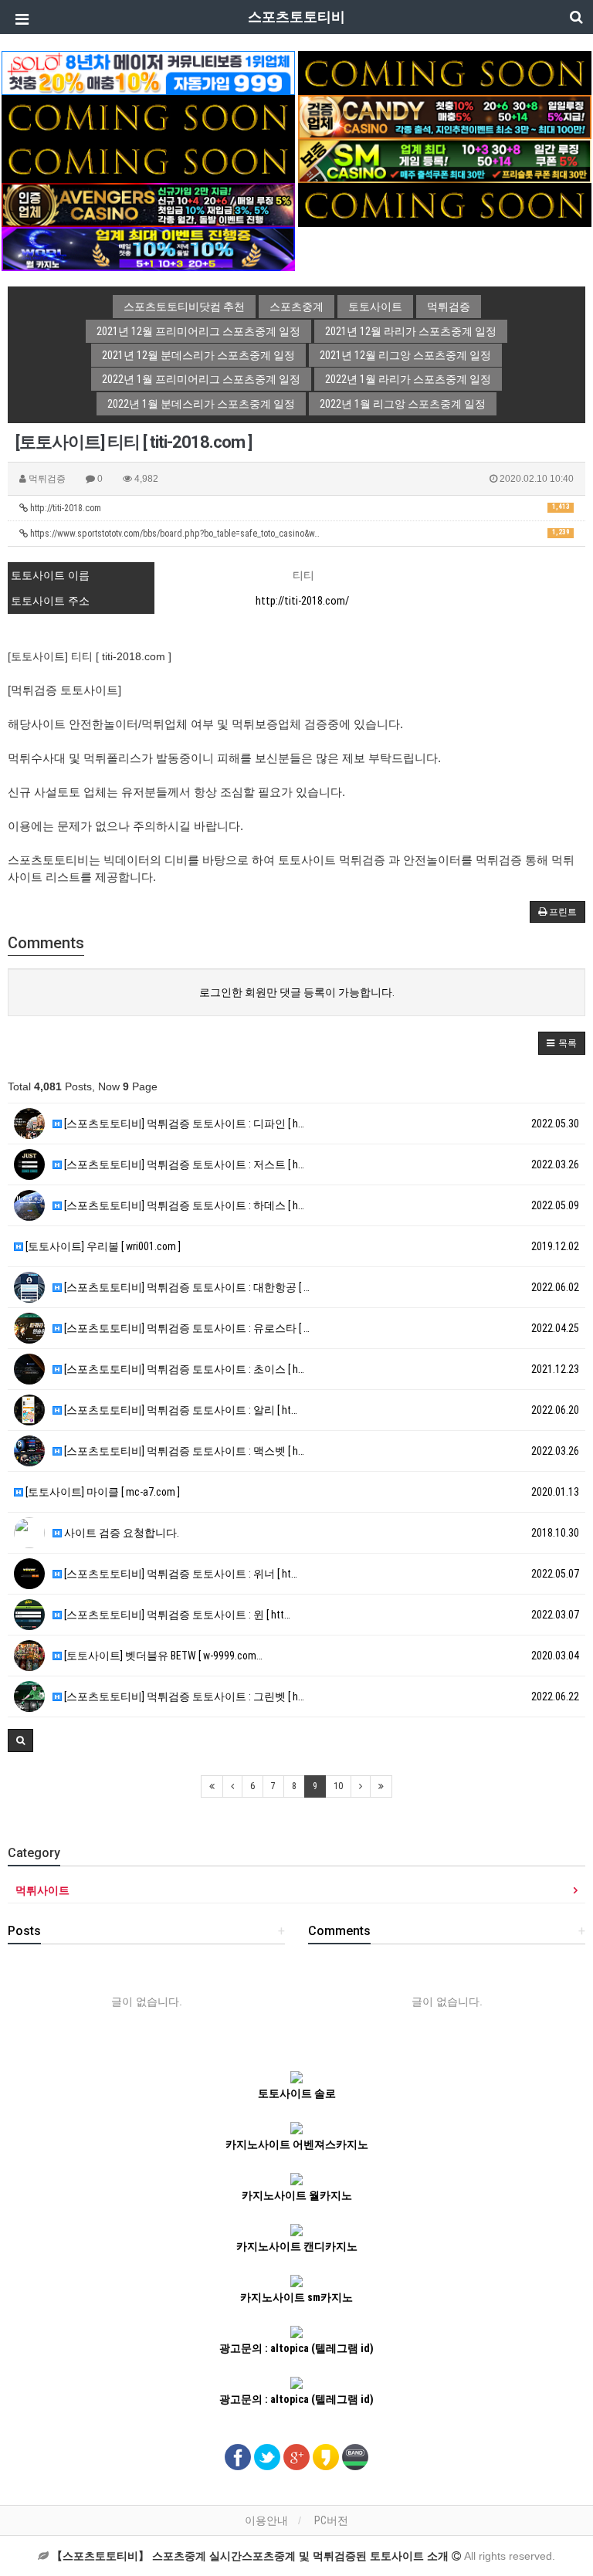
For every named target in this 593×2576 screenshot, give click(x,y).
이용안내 (266, 2520)
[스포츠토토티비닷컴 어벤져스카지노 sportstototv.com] (148, 204)
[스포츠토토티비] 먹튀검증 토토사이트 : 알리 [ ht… (180, 1410)
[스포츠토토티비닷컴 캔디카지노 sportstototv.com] (445, 116)
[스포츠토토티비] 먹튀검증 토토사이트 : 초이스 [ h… (183, 1369)
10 (338, 1786)
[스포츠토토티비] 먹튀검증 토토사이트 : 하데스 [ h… (183, 1205)
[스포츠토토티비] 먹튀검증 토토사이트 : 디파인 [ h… (183, 1124)
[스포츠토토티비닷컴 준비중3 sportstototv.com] (445, 204)
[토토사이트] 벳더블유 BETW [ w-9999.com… (162, 1656)
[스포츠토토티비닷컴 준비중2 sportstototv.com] (148, 116)
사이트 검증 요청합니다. (120, 1533)
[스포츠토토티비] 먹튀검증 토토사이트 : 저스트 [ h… (183, 1164)
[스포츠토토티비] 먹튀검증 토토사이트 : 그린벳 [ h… (183, 1696)
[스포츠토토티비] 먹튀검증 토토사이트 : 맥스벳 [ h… (183, 1451)
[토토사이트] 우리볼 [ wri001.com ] (102, 1246)
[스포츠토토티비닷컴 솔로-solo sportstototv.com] (148, 72)
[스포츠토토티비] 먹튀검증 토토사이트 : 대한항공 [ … (186, 1287)
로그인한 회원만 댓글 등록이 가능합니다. (297, 992)
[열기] (19, 19)
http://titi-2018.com (299, 508)
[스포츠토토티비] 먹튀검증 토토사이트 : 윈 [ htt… (176, 1615)
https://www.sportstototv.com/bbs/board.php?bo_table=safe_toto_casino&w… (299, 534)
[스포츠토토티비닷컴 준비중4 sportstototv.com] (148, 160)
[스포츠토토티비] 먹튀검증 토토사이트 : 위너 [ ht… (180, 1574)
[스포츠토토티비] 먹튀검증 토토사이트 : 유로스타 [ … (186, 1328)
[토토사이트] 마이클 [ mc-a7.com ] (102, 1492)
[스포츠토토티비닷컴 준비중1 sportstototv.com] (445, 72)
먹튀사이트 (42, 1890)
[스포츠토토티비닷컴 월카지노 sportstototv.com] (148, 248)
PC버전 (331, 2520)
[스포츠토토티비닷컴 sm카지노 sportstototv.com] (445, 160)
